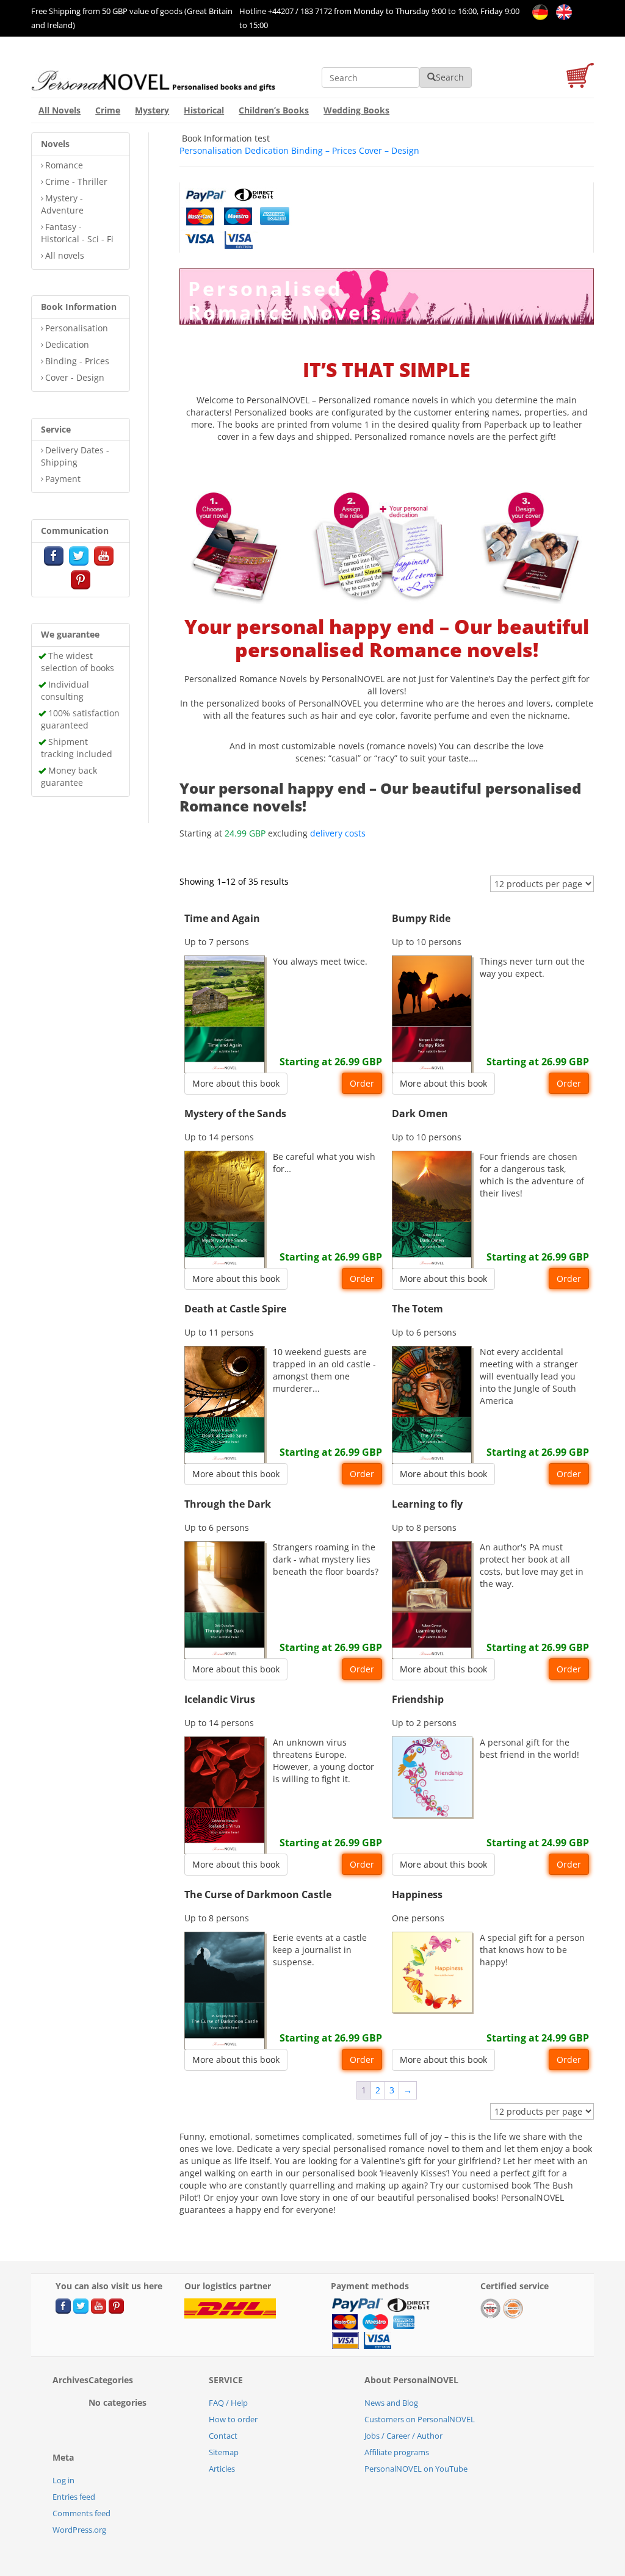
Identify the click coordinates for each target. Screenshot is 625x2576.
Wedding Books (356, 110)
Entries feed (74, 2497)
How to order (233, 2419)
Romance (64, 165)
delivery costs (338, 833)
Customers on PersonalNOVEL (420, 2419)
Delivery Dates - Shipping (75, 456)
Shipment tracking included (77, 748)
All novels (65, 255)
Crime (108, 110)
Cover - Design (75, 377)
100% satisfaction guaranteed (80, 719)
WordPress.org (79, 2530)
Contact (223, 2436)
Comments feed (81, 2513)
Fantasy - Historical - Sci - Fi (77, 233)
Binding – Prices (324, 150)
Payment (63, 479)
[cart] (580, 77)
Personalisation (77, 328)
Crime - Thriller (76, 182)
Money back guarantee (69, 776)
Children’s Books (274, 110)
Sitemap (224, 2452)
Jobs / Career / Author (403, 2436)
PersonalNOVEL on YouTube (416, 2469)
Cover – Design (389, 150)
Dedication (67, 344)
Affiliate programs (397, 2452)
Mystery (152, 110)
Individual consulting (65, 690)
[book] (240, 217)
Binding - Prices (77, 361)
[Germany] (538, 11)
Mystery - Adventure (62, 204)
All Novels (60, 110)
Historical (204, 110)
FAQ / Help (228, 2403)
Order (362, 1083)
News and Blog (391, 2403)
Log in (63, 2480)
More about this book (236, 1083)
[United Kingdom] (561, 11)
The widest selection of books (78, 662)
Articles (222, 2469)
